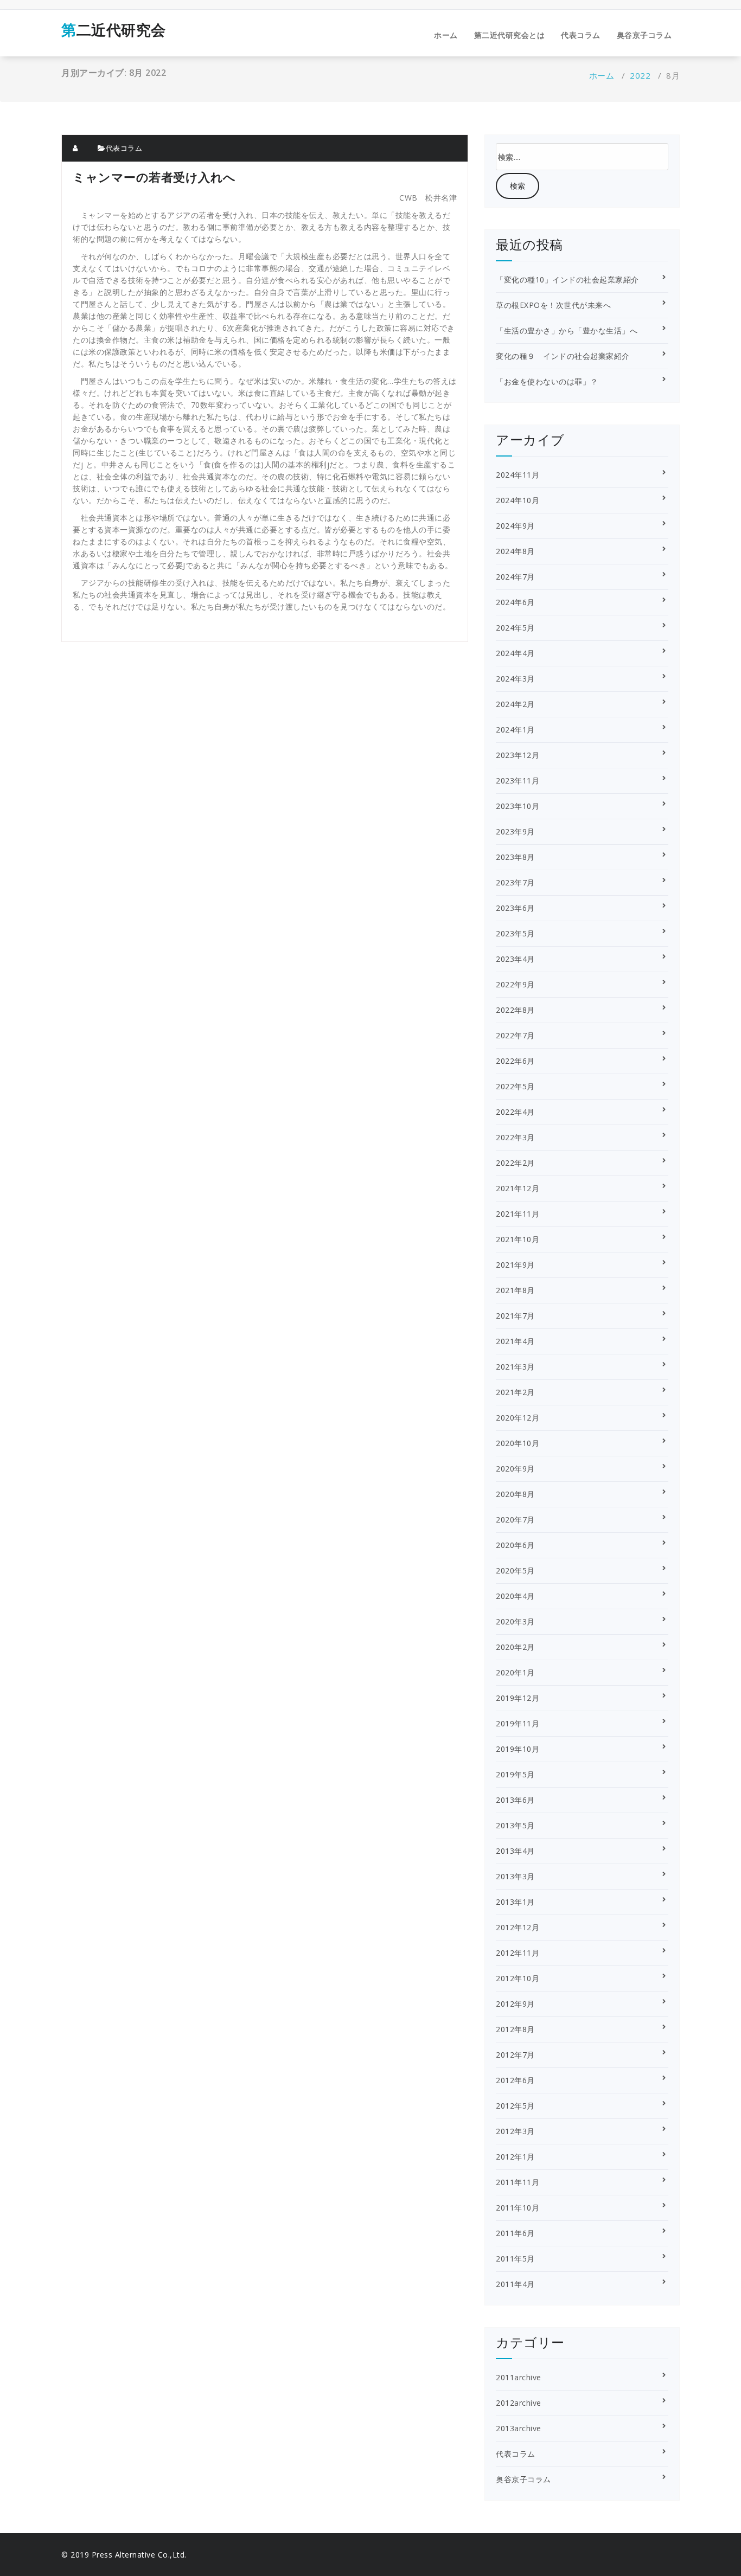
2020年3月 (515, 1621)
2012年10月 (518, 1978)
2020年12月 (518, 1418)
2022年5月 (515, 1086)
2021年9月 (515, 1265)
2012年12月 (518, 1927)
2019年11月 (518, 1723)
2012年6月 (515, 2080)
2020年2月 (515, 1647)
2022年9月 (515, 984)
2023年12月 (518, 755)
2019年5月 (515, 1774)
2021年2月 (515, 1392)
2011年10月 (518, 2208)
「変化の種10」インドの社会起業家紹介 (567, 280)
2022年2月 (515, 1163)
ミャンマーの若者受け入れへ (154, 177)
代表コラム (581, 35)
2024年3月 (515, 679)
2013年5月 (515, 1825)
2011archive (519, 2377)
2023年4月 (515, 959)
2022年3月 (515, 1137)
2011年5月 (515, 2259)
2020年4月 (515, 1596)
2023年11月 (518, 780)
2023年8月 (515, 857)
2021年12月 (518, 1188)
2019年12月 (518, 1698)
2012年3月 (515, 2131)
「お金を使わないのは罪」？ (547, 381)
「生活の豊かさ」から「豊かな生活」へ (567, 330)
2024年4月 (515, 653)
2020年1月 (515, 1672)
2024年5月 (515, 628)
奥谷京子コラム (644, 35)
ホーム (446, 35)
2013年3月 (515, 1876)
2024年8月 (515, 551)
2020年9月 (515, 1469)
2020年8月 (515, 1494)
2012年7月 (515, 2055)
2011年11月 (518, 2182)
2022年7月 (515, 1035)
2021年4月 (515, 1341)
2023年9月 (515, 831)
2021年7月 (515, 1316)
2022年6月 (515, 1061)
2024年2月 (515, 704)
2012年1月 (515, 2157)
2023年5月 (515, 933)
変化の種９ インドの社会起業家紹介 (563, 356)
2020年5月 (515, 1570)
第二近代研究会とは (510, 35)
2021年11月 (518, 1214)
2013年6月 (515, 1800)
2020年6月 (515, 1545)
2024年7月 (515, 577)
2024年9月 (515, 526)
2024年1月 (515, 730)
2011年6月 (515, 2233)
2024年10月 (518, 500)
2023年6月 (515, 908)
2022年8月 (515, 1010)
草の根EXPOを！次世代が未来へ (553, 305)
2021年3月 (515, 1367)
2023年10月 (518, 806)
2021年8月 (515, 1290)
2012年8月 (515, 2029)
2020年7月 (515, 1520)
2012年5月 (515, 2106)
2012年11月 (518, 1953)
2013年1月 (515, 1902)
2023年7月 (515, 882)
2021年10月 (518, 1239)
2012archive (519, 2403)
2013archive (519, 2428)
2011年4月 (515, 2284)
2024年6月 (515, 602)
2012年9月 (515, 2004)
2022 (640, 75)
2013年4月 (515, 1851)
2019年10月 (518, 1749)
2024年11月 (518, 475)
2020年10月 (518, 1443)
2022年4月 (515, 1112)
